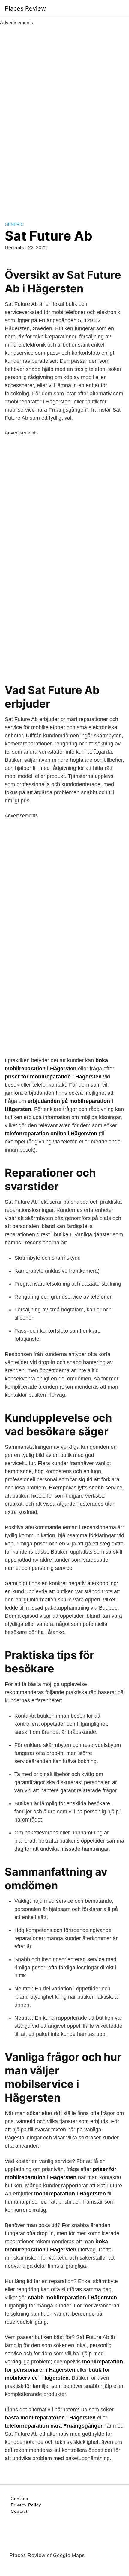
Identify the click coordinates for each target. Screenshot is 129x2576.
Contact (19, 2511)
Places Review (25, 8)
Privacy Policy (26, 2505)
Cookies (19, 2499)
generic (14, 224)
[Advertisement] (64, 117)
